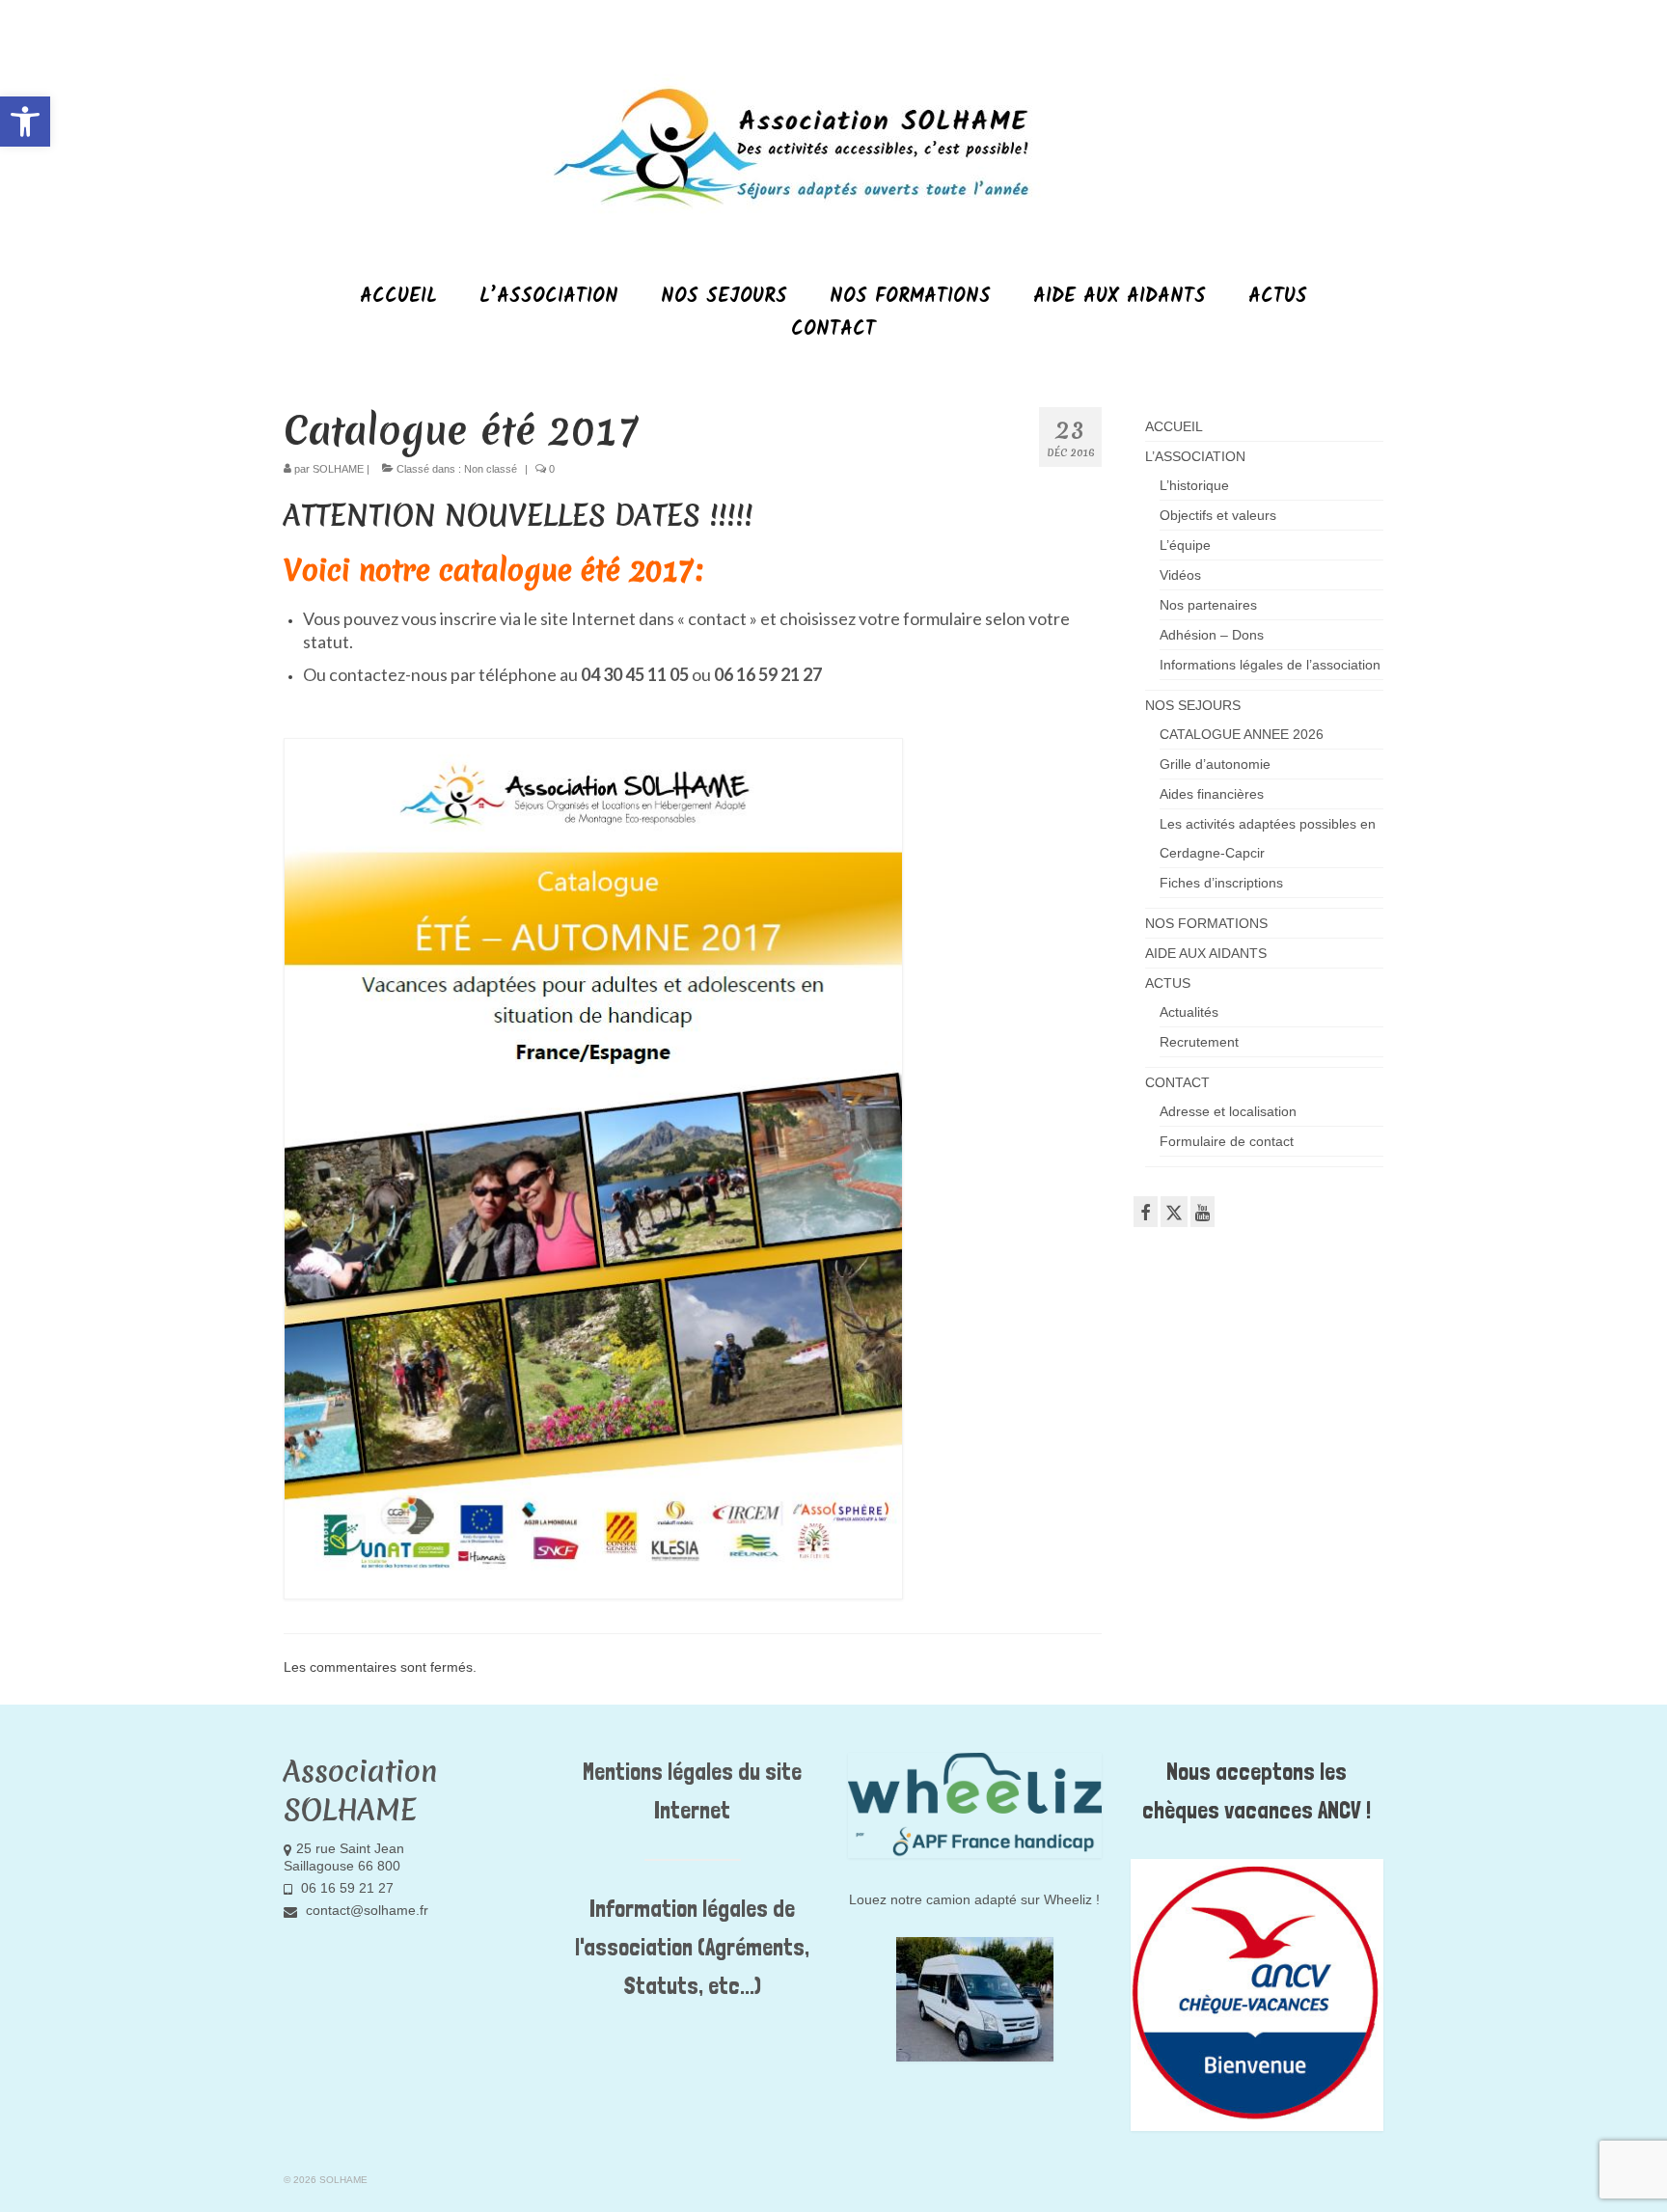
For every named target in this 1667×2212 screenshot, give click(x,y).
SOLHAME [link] (338, 469)
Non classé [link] (491, 469)
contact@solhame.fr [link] (365, 1910)
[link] (25, 122)
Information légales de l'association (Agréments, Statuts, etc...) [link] (692, 1947)
